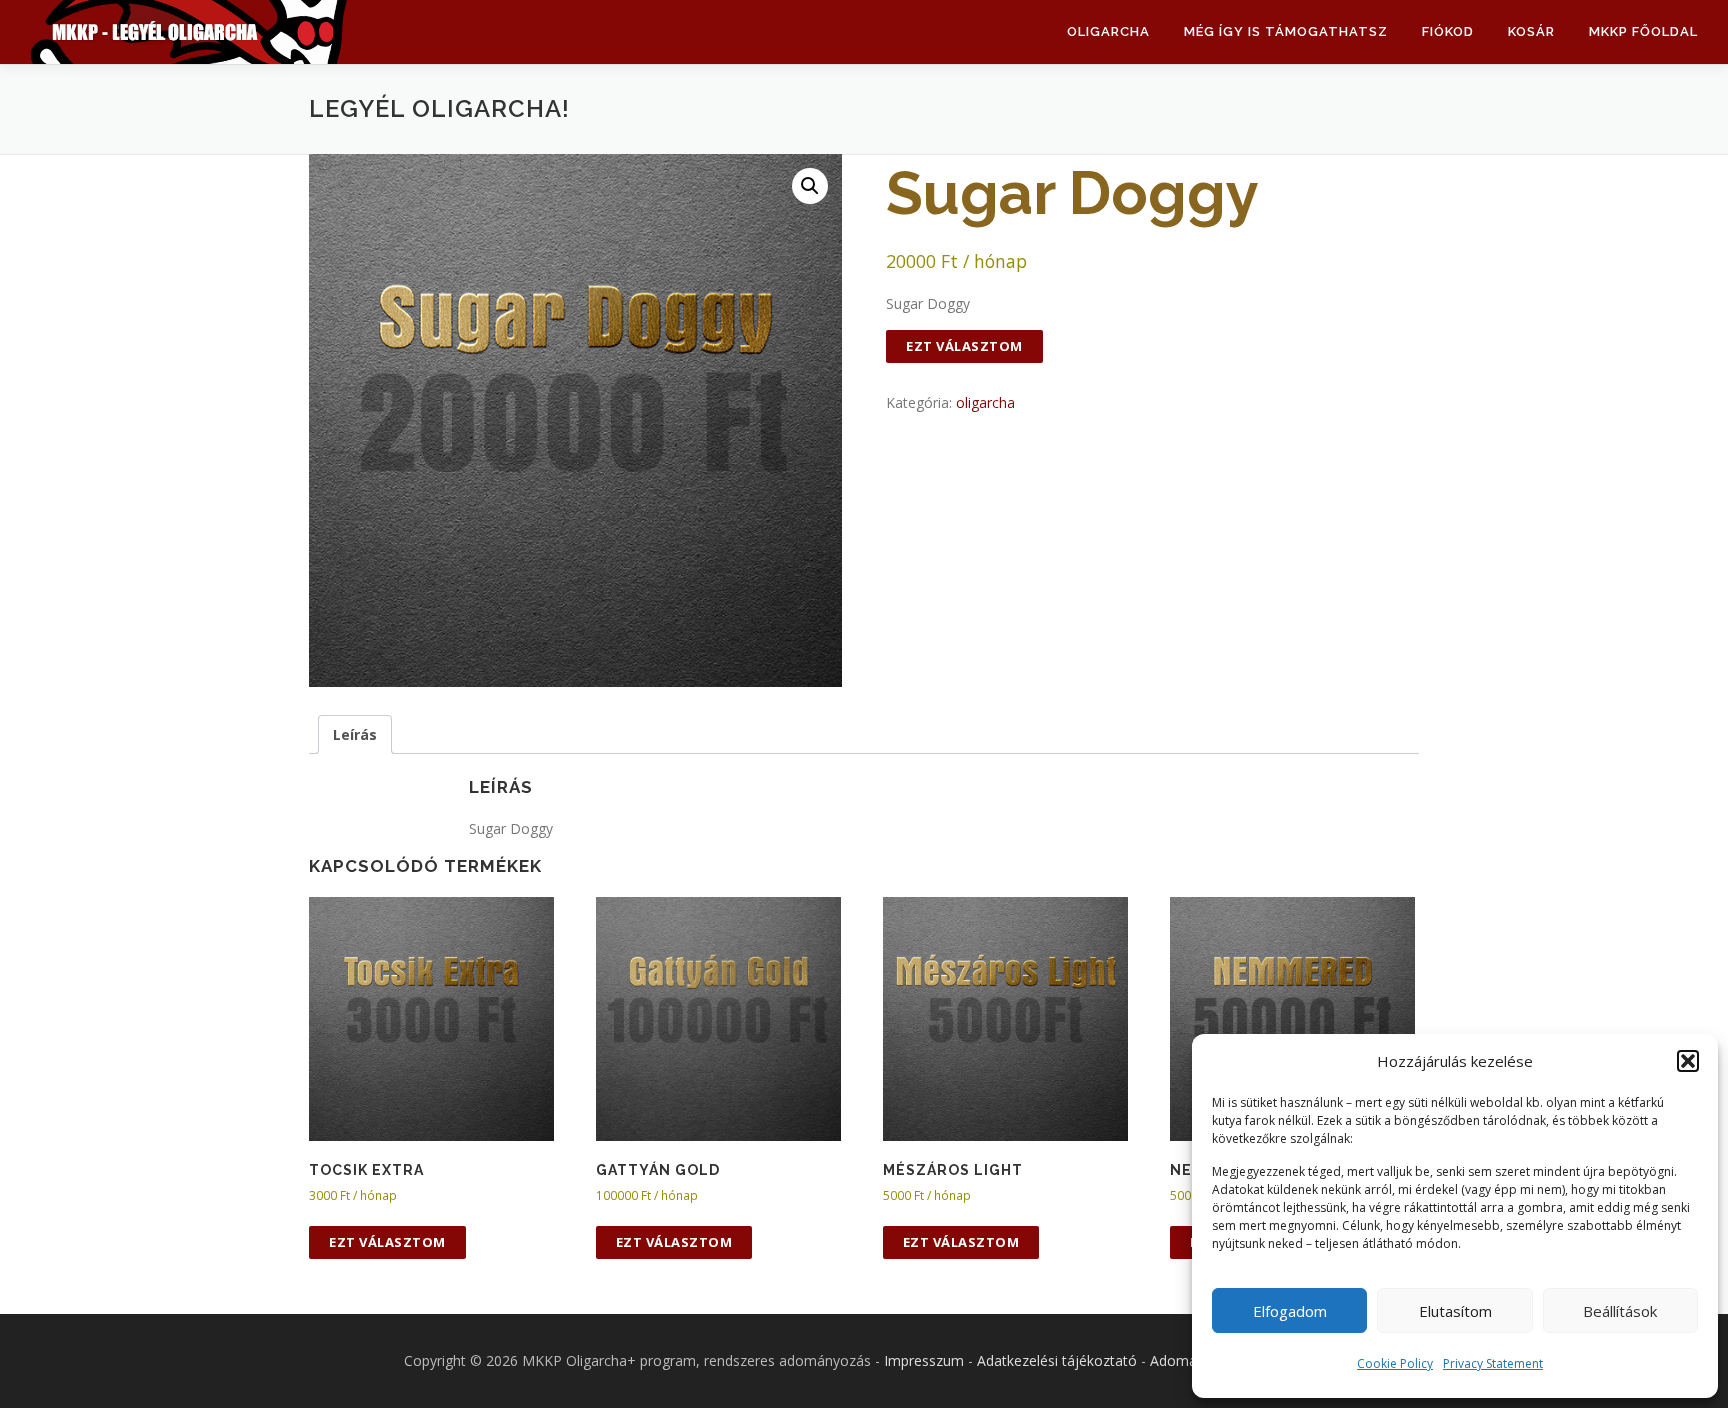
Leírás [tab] (355, 734)
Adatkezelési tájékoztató (1057, 1360)
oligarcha (985, 402)
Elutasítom (1455, 1311)
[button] (1688, 1061)
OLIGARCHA (1108, 31)
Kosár (1531, 31)
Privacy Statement (1493, 1363)
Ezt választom (964, 346)
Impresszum (924, 1360)
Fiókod (1448, 31)
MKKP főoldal (1643, 31)
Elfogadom (1290, 1311)
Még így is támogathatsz (1286, 31)
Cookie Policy (1395, 1363)
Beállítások (1620, 1311)
